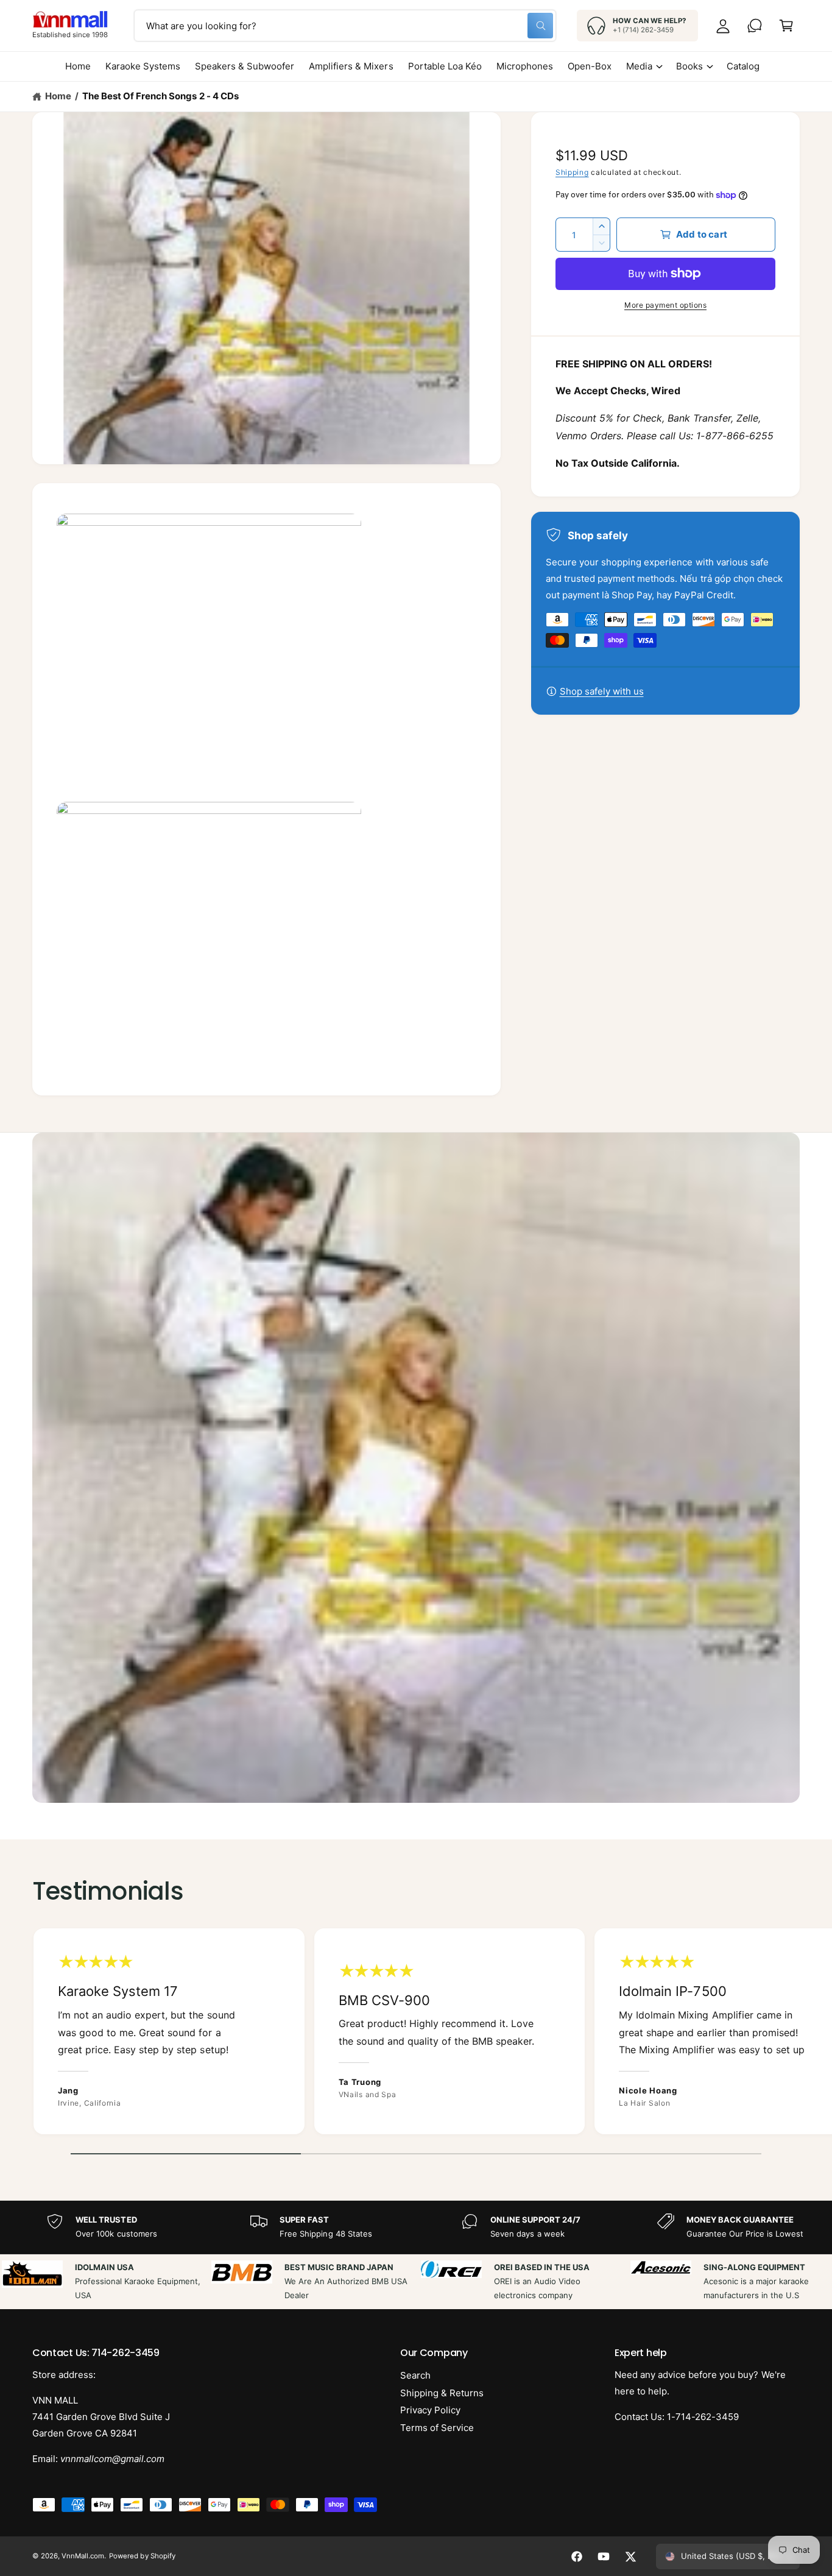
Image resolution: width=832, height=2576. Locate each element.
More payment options (665, 305)
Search (415, 2375)
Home (58, 96)
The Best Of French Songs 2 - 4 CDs (160, 96)
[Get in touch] (755, 26)
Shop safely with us (602, 691)
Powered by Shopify (142, 2556)
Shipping (572, 172)
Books (689, 66)
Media (639, 66)
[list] (416, 2034)
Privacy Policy (430, 2410)
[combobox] (345, 26)
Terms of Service (437, 2428)
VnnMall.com (83, 2556)
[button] (786, 26)
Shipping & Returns (442, 2393)
